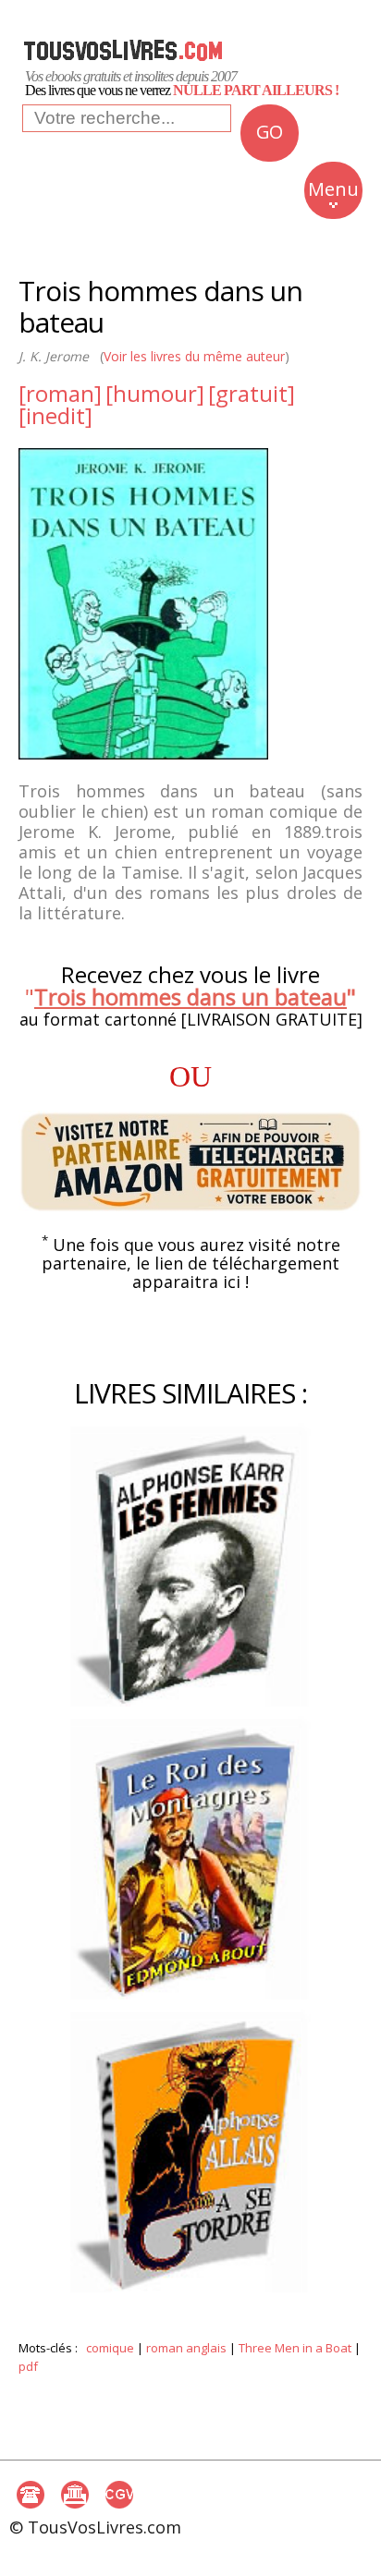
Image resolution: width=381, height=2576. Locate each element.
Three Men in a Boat (295, 2348)
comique (110, 2348)
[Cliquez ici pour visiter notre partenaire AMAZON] (190, 1162)
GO (269, 132)
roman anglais (186, 2348)
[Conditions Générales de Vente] (119, 2495)
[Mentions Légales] (75, 2495)
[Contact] (31, 2495)
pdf (28, 2366)
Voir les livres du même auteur (194, 356)
